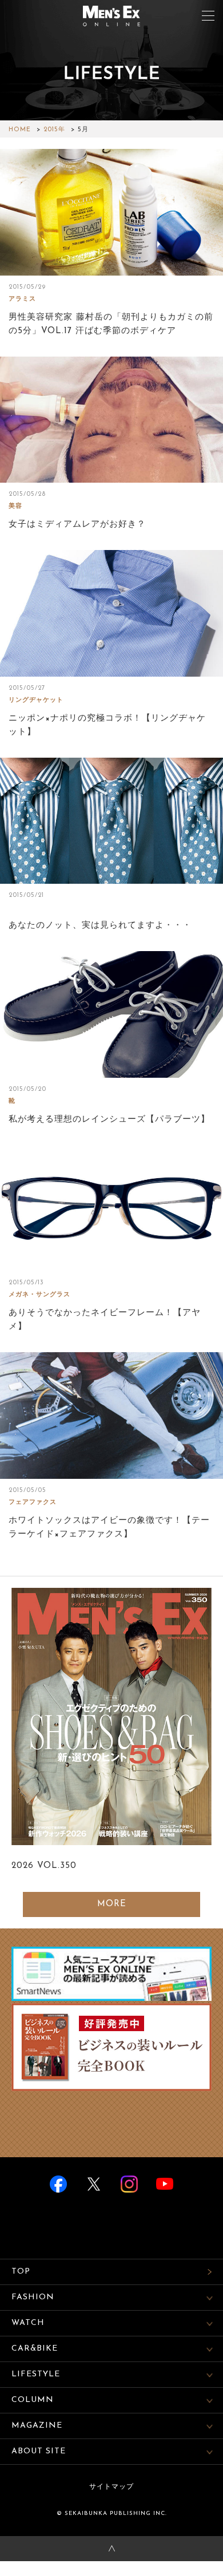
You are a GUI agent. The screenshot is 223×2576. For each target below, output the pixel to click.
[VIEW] (111, 212)
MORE (112, 1904)
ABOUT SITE (39, 2451)
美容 (15, 506)
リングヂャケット (36, 700)
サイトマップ (111, 2487)
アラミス (22, 299)
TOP (21, 2272)
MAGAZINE (37, 2426)
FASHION (33, 2297)
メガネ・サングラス (39, 1295)
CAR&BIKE (35, 2349)
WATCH (28, 2323)
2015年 (54, 130)
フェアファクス (33, 1503)
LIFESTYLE (36, 2374)
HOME (20, 130)
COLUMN (33, 2400)
